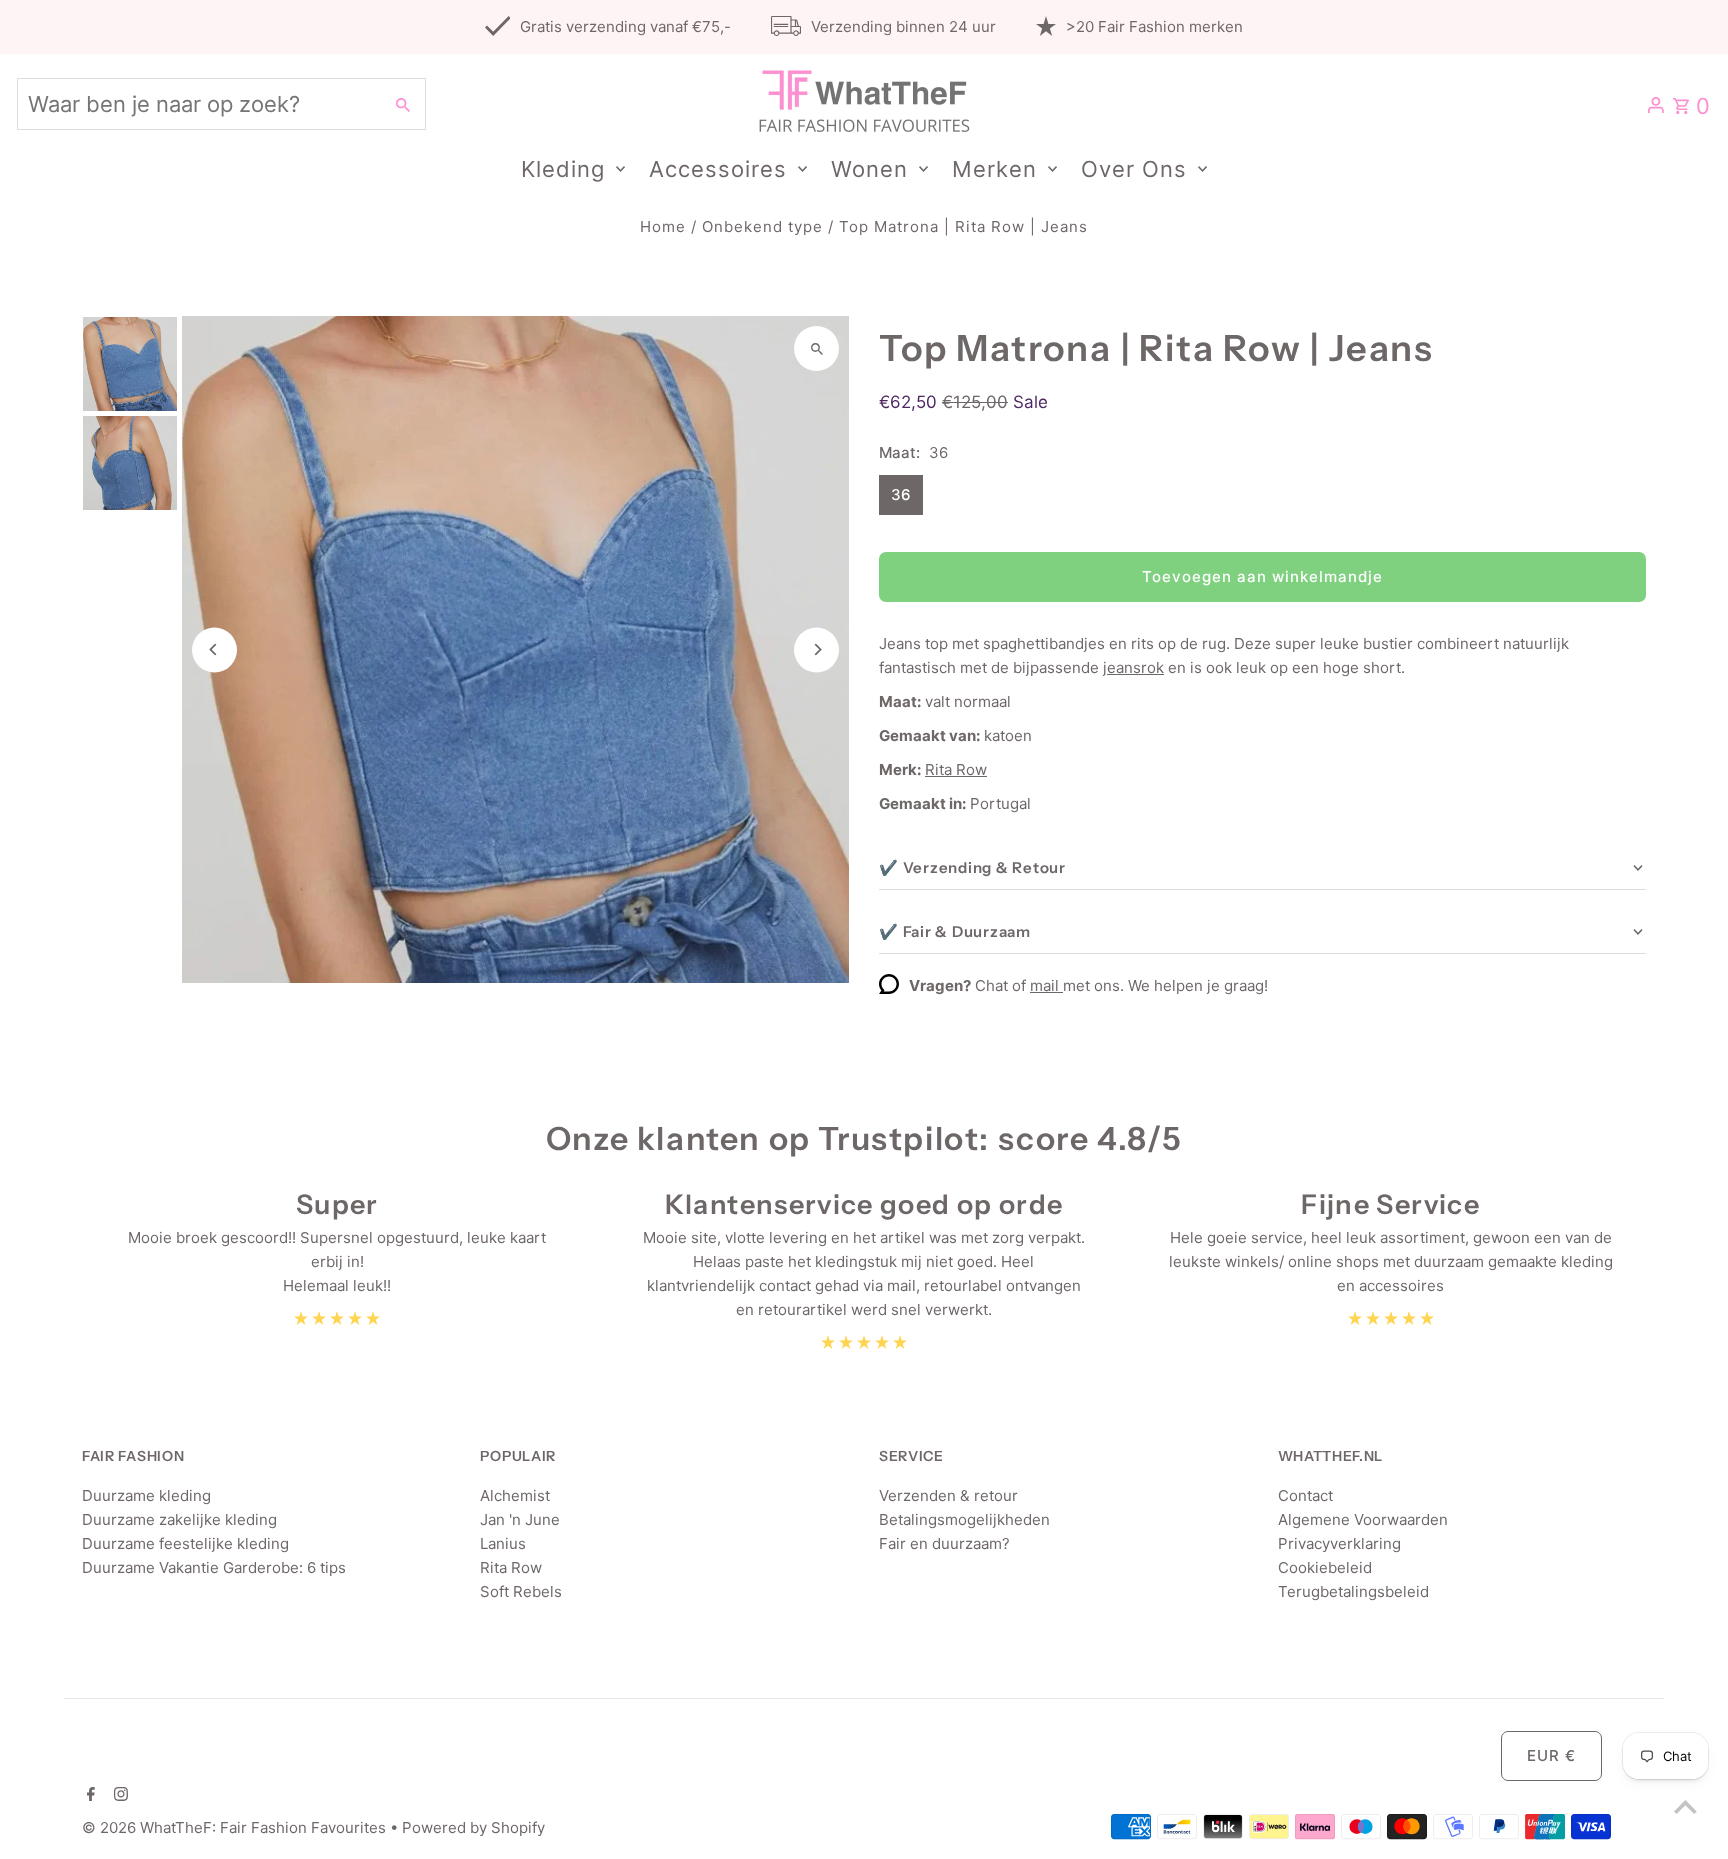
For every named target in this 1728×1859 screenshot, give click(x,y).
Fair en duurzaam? (944, 1543)
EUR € (1551, 1755)
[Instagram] (118, 1796)
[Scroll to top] (1685, 1806)
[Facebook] (88, 1796)
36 (901, 494)
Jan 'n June (520, 1519)
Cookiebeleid (1325, 1567)
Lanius (503, 1543)
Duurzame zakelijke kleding (179, 1519)
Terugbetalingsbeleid (1353, 1591)
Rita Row (956, 769)
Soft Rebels (521, 1591)
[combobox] (197, 104)
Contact (1305, 1495)
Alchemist (515, 1495)
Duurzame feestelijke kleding (185, 1543)
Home (663, 226)
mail (1046, 985)
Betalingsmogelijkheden (964, 1519)
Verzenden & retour (948, 1495)
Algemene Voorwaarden (1363, 1519)
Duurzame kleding (146, 1495)
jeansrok (1133, 667)
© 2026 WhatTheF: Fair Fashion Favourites (236, 1827)
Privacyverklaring (1339, 1543)
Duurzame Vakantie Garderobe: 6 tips (214, 1567)
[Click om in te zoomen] (816, 348)
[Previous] (214, 649)
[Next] (816, 649)
